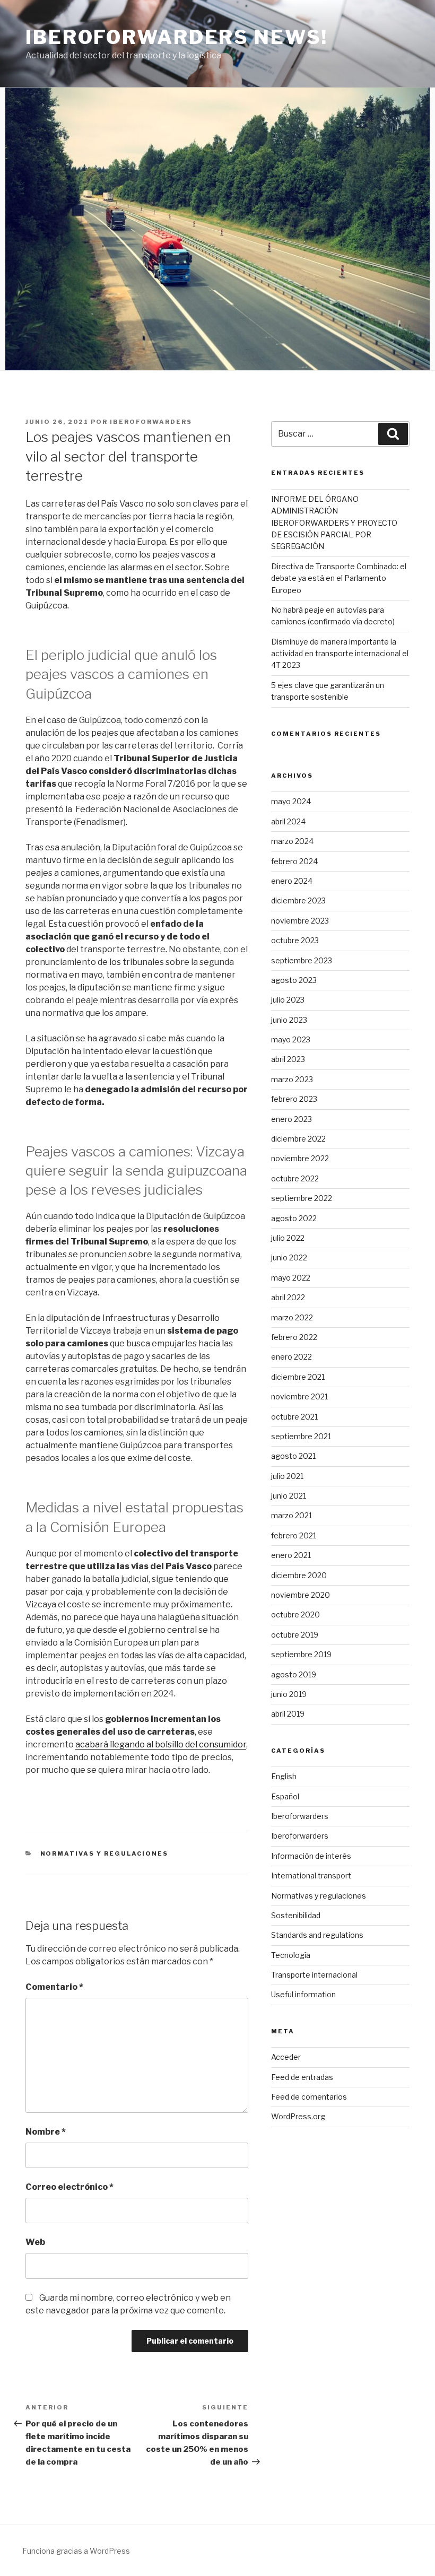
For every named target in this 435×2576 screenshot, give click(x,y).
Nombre (46, 2132)
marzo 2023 (292, 1079)
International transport (311, 1876)
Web (35, 2242)
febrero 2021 (294, 1535)
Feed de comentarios (309, 2097)
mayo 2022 (291, 1278)
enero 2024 (292, 881)
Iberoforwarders (151, 422)
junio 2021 (289, 1496)
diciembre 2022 (298, 1139)
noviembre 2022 (300, 1158)
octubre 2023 (295, 940)
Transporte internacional (314, 1975)
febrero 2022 (294, 1337)
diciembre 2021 (298, 1377)
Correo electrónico (69, 2187)
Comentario (54, 1987)
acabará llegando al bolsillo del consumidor (161, 1744)
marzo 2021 (292, 1515)
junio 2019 (289, 1694)
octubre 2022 (295, 1178)
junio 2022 (289, 1257)
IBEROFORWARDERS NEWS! (176, 37)
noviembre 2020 (301, 1595)
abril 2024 (288, 821)
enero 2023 (292, 1119)
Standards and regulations (317, 1935)
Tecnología (291, 1955)
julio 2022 (288, 1238)
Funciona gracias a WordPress (76, 2551)
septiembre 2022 (302, 1198)
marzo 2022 (292, 1317)
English (284, 1776)
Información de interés (311, 1856)
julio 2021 (287, 1476)
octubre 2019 (295, 1635)
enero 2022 (292, 1357)
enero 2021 (291, 1555)
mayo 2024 (291, 801)
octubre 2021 (294, 1417)
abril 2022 (288, 1297)
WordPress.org (298, 2116)
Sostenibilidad (296, 1915)
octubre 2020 (295, 1615)
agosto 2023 (294, 980)
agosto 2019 (294, 1674)
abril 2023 (288, 1059)
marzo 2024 (292, 841)
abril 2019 (288, 1714)
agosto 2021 (293, 1456)
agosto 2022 (294, 1218)
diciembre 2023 (298, 900)
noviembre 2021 (299, 1396)
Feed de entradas (302, 2077)
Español (285, 1796)
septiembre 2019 (301, 1654)
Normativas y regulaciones (105, 1853)
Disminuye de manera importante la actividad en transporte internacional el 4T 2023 (340, 654)
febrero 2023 (294, 1099)
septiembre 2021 (301, 1436)
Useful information (303, 1994)
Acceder (286, 2057)
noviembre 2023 (300, 921)
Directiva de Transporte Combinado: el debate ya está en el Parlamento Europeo (339, 578)
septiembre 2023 (302, 960)
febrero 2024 (294, 861)
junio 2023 (289, 1020)
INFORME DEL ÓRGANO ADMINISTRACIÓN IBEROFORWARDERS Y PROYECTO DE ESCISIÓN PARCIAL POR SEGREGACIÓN (334, 523)
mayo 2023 (291, 1039)
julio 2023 (288, 1000)
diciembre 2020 (299, 1575)
